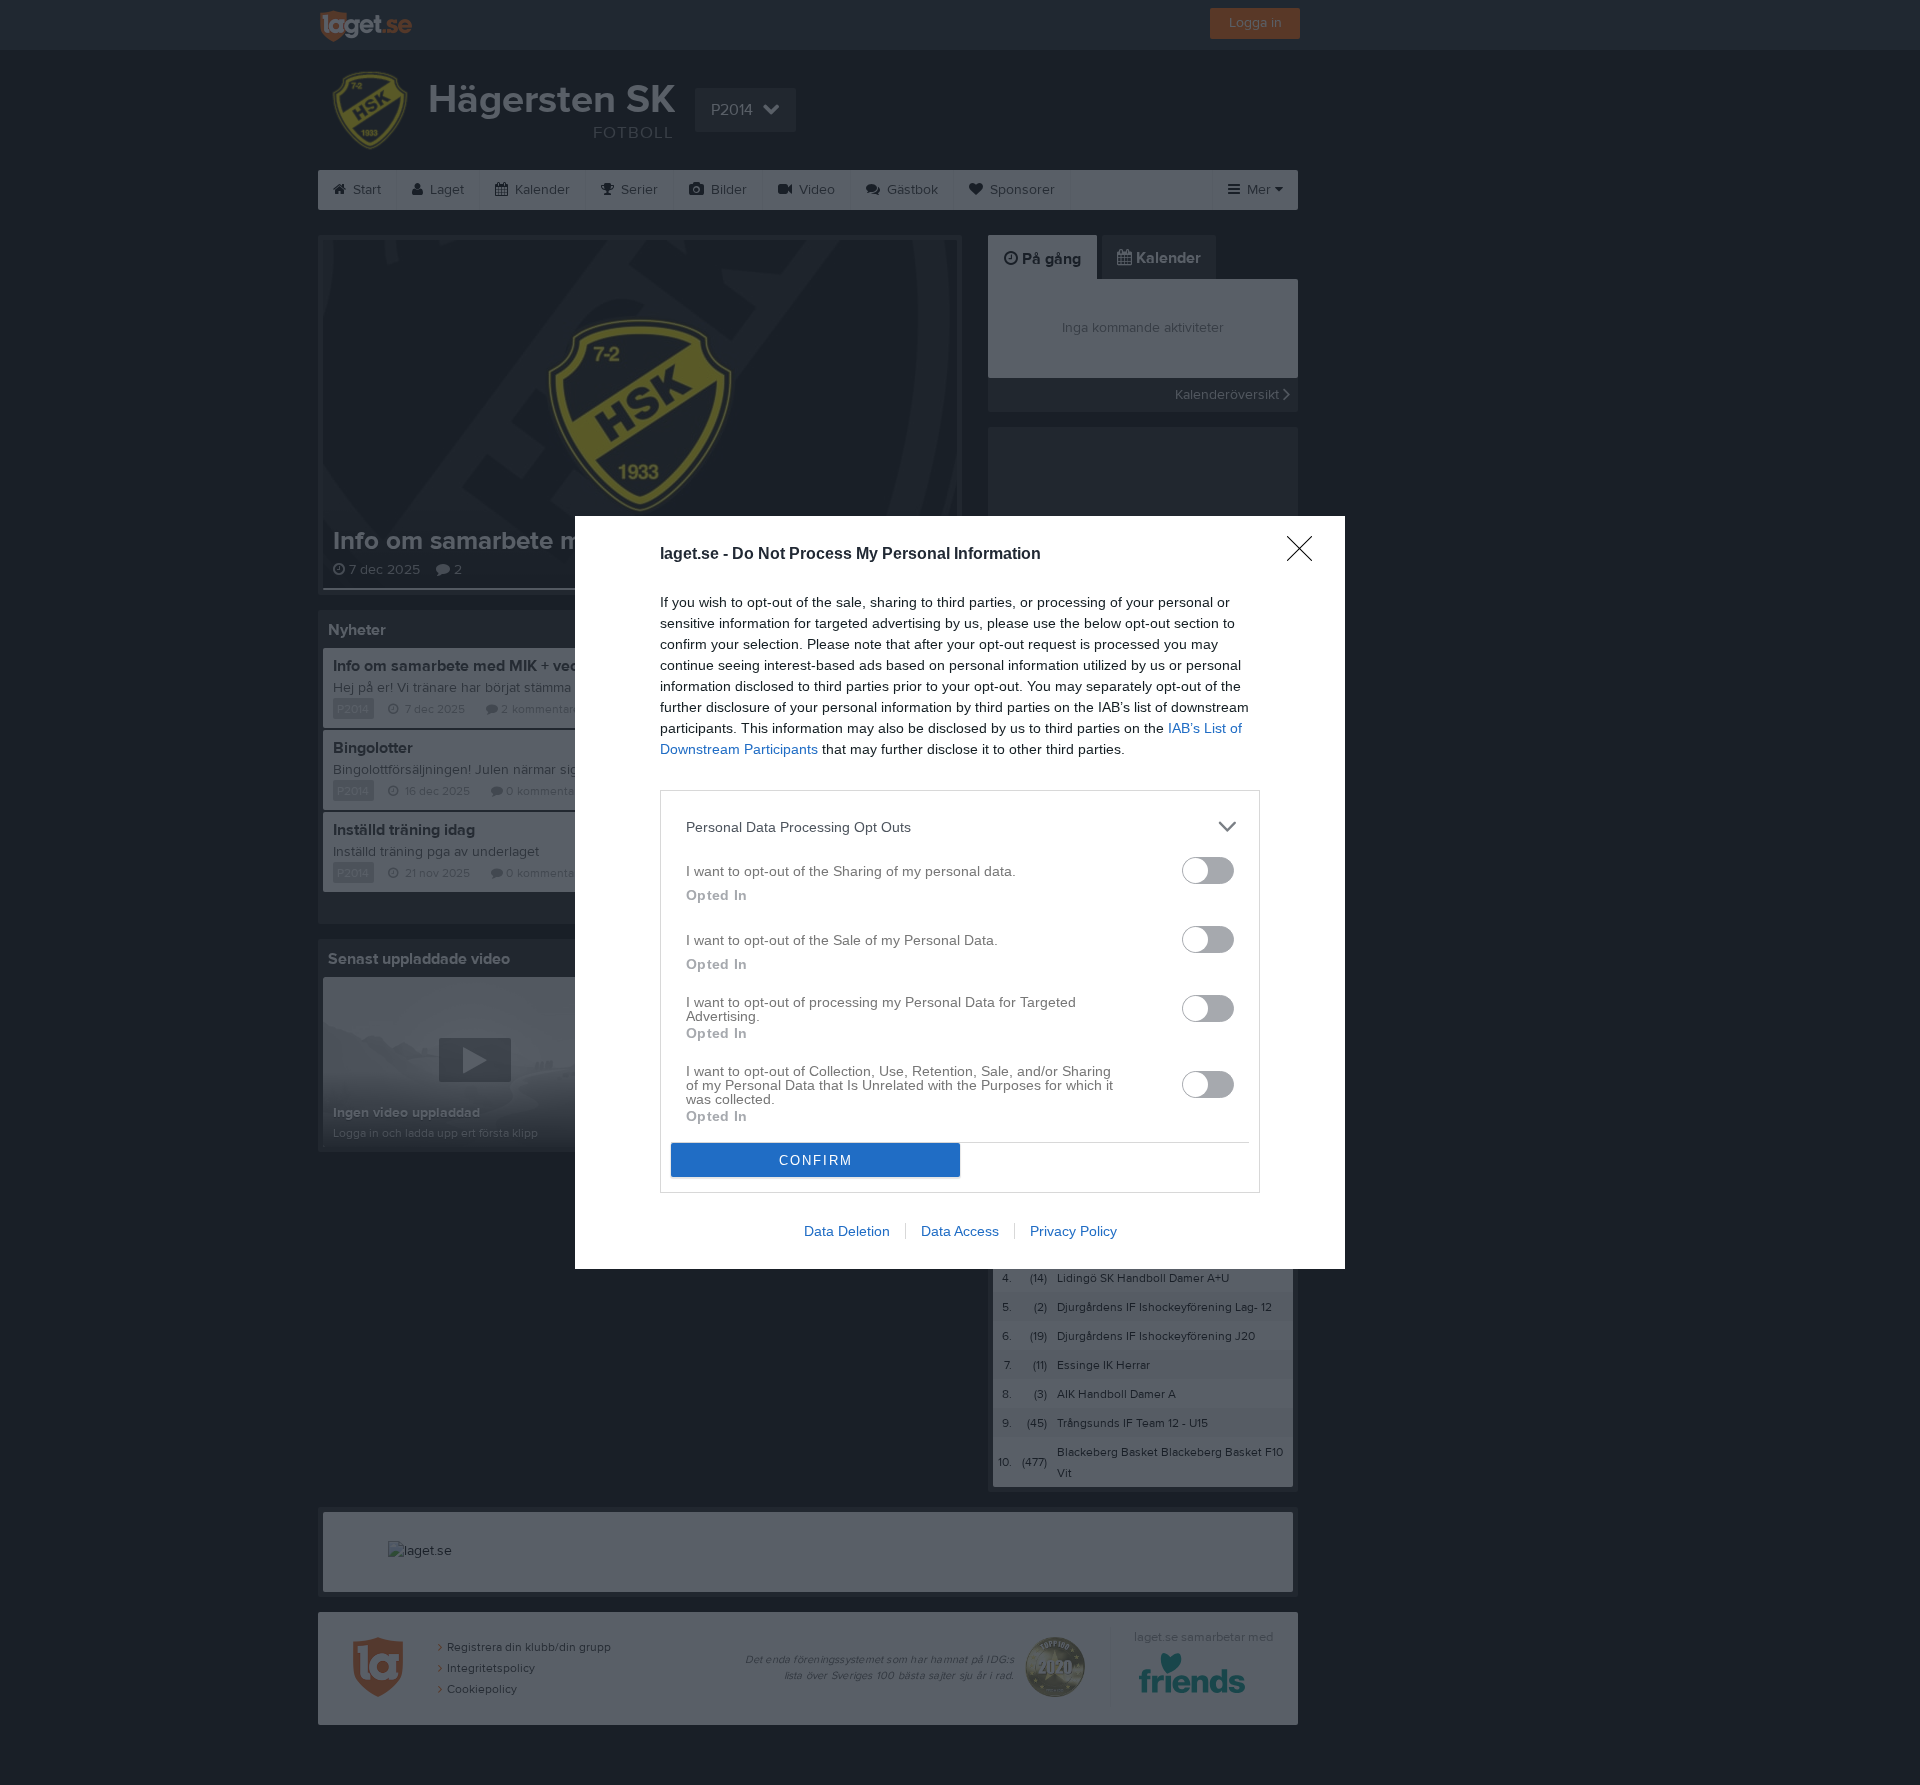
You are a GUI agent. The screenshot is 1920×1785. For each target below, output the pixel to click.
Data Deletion (847, 1231)
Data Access (960, 1231)
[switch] (1208, 870)
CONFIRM (816, 1160)
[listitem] (960, 826)
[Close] (1306, 555)
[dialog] (960, 892)
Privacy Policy (1073, 1231)
